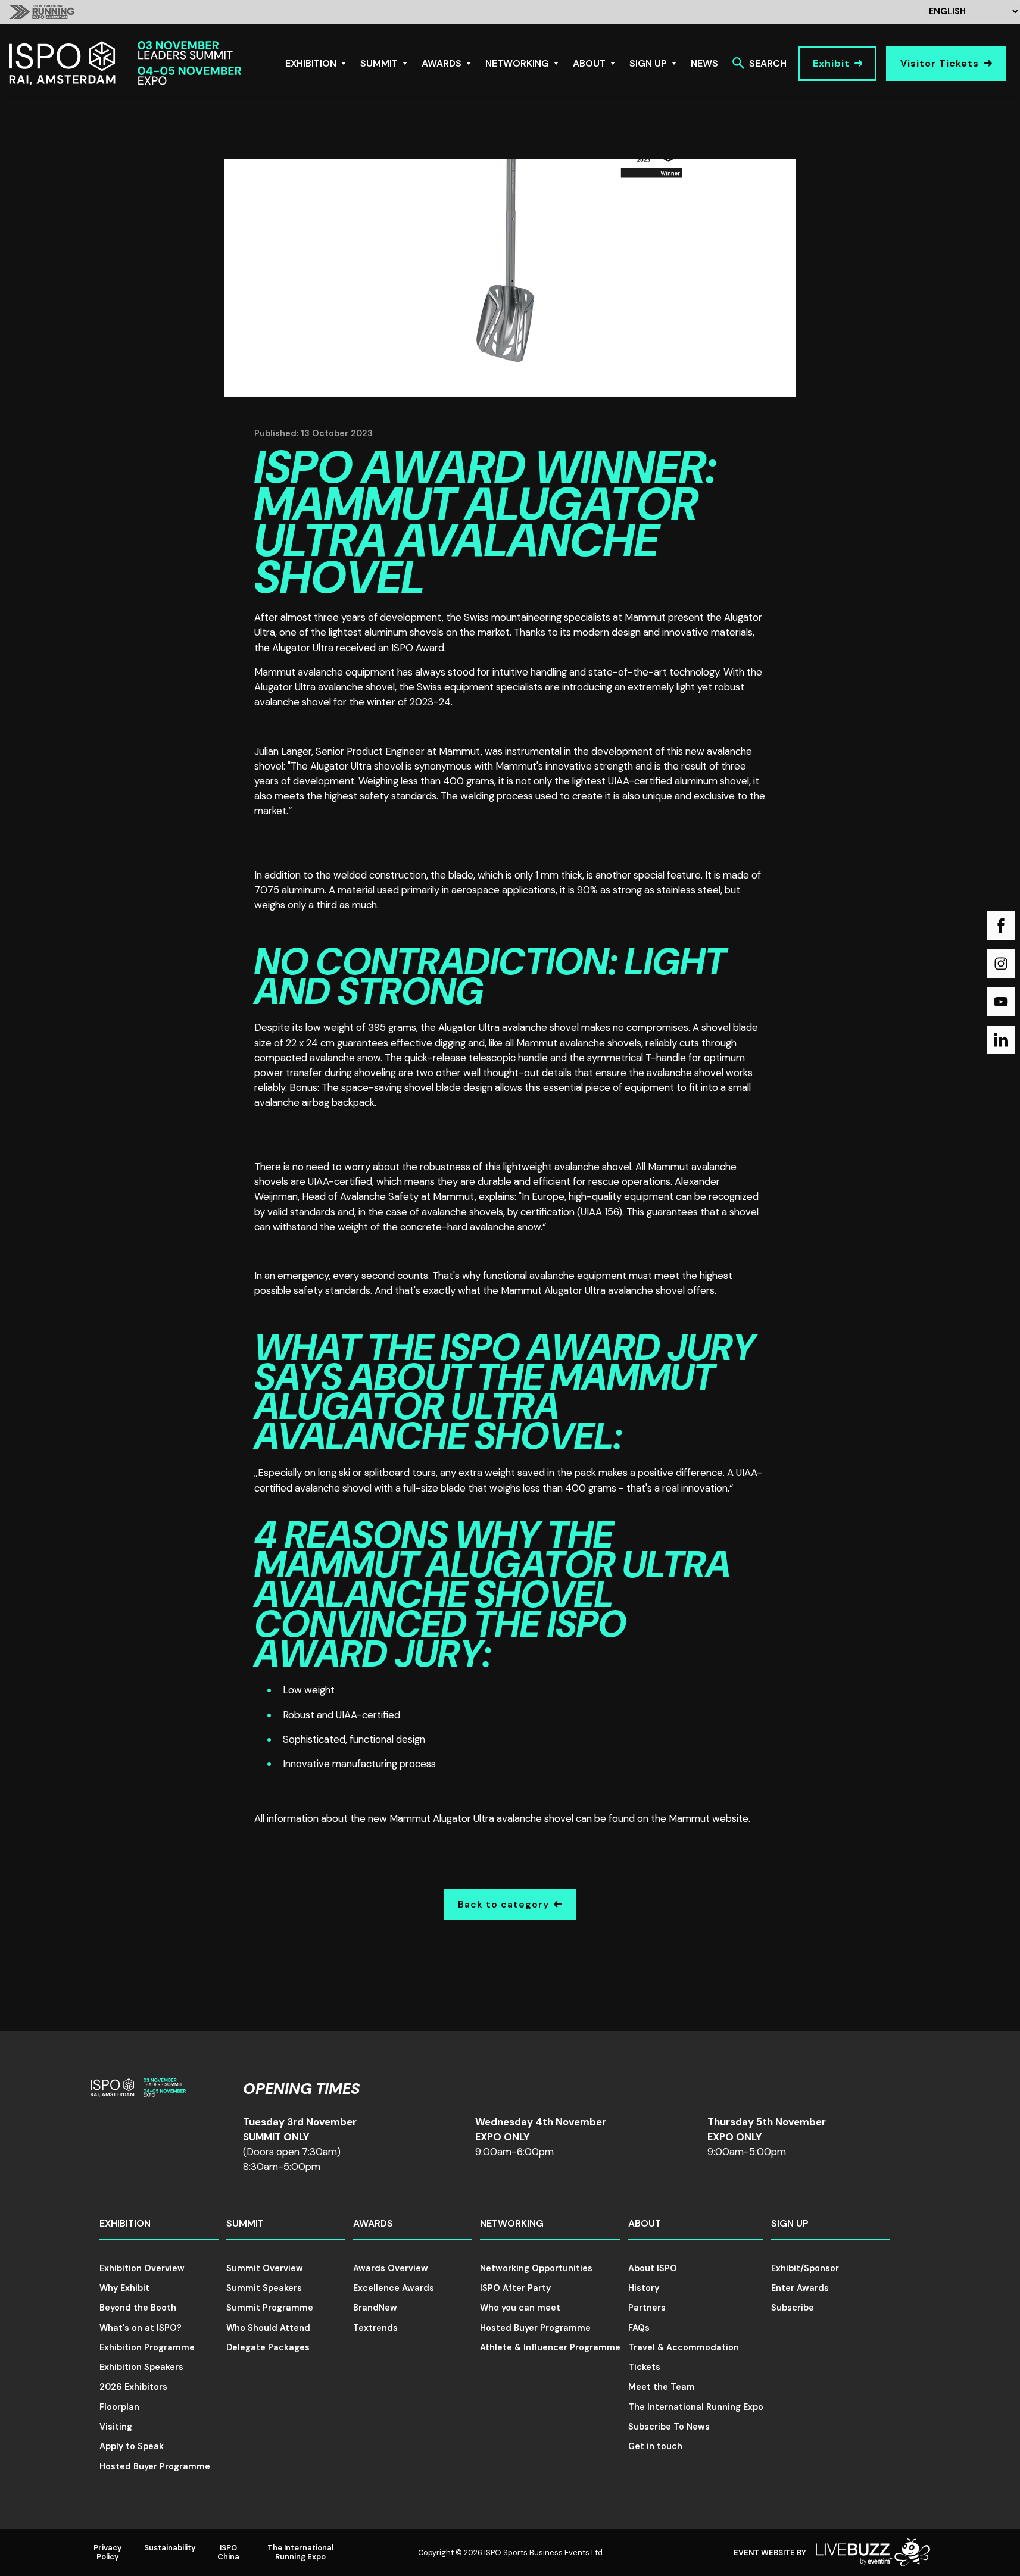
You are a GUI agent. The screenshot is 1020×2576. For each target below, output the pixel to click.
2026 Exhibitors (133, 2387)
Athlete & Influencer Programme (550, 2347)
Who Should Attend (268, 2328)
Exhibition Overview (142, 2268)
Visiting (116, 2427)
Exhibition (311, 63)
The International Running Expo (696, 2407)
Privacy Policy (108, 2552)
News (704, 63)
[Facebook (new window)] (1001, 926)
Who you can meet (520, 2308)
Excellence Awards (394, 2288)
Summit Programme (270, 2308)
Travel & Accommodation (684, 2347)
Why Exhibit (124, 2288)
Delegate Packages (268, 2347)
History (644, 2288)
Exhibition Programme (147, 2347)
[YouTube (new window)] (1001, 1002)
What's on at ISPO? (141, 2328)
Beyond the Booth (138, 2308)
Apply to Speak (132, 2446)
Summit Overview (265, 2268)
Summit (379, 63)
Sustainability (170, 2548)
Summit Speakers (264, 2288)
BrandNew (375, 2308)
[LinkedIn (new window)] (1001, 1040)
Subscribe (793, 2308)
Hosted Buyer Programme (155, 2466)
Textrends (375, 2328)
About (589, 63)
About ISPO (653, 2268)
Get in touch (655, 2446)
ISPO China (228, 2552)
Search (768, 63)
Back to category (503, 1904)
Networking (517, 63)
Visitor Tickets (940, 63)
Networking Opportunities (536, 2268)
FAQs (639, 2328)
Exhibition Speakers (141, 2367)
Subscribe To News (669, 2427)
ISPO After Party (515, 2288)
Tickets (644, 2367)
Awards (442, 63)
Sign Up (648, 63)
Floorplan (119, 2407)
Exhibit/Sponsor (805, 2268)
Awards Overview (391, 2268)
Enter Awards (800, 2288)
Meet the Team (662, 2387)
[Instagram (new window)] (1001, 964)
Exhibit (831, 63)
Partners (647, 2308)
